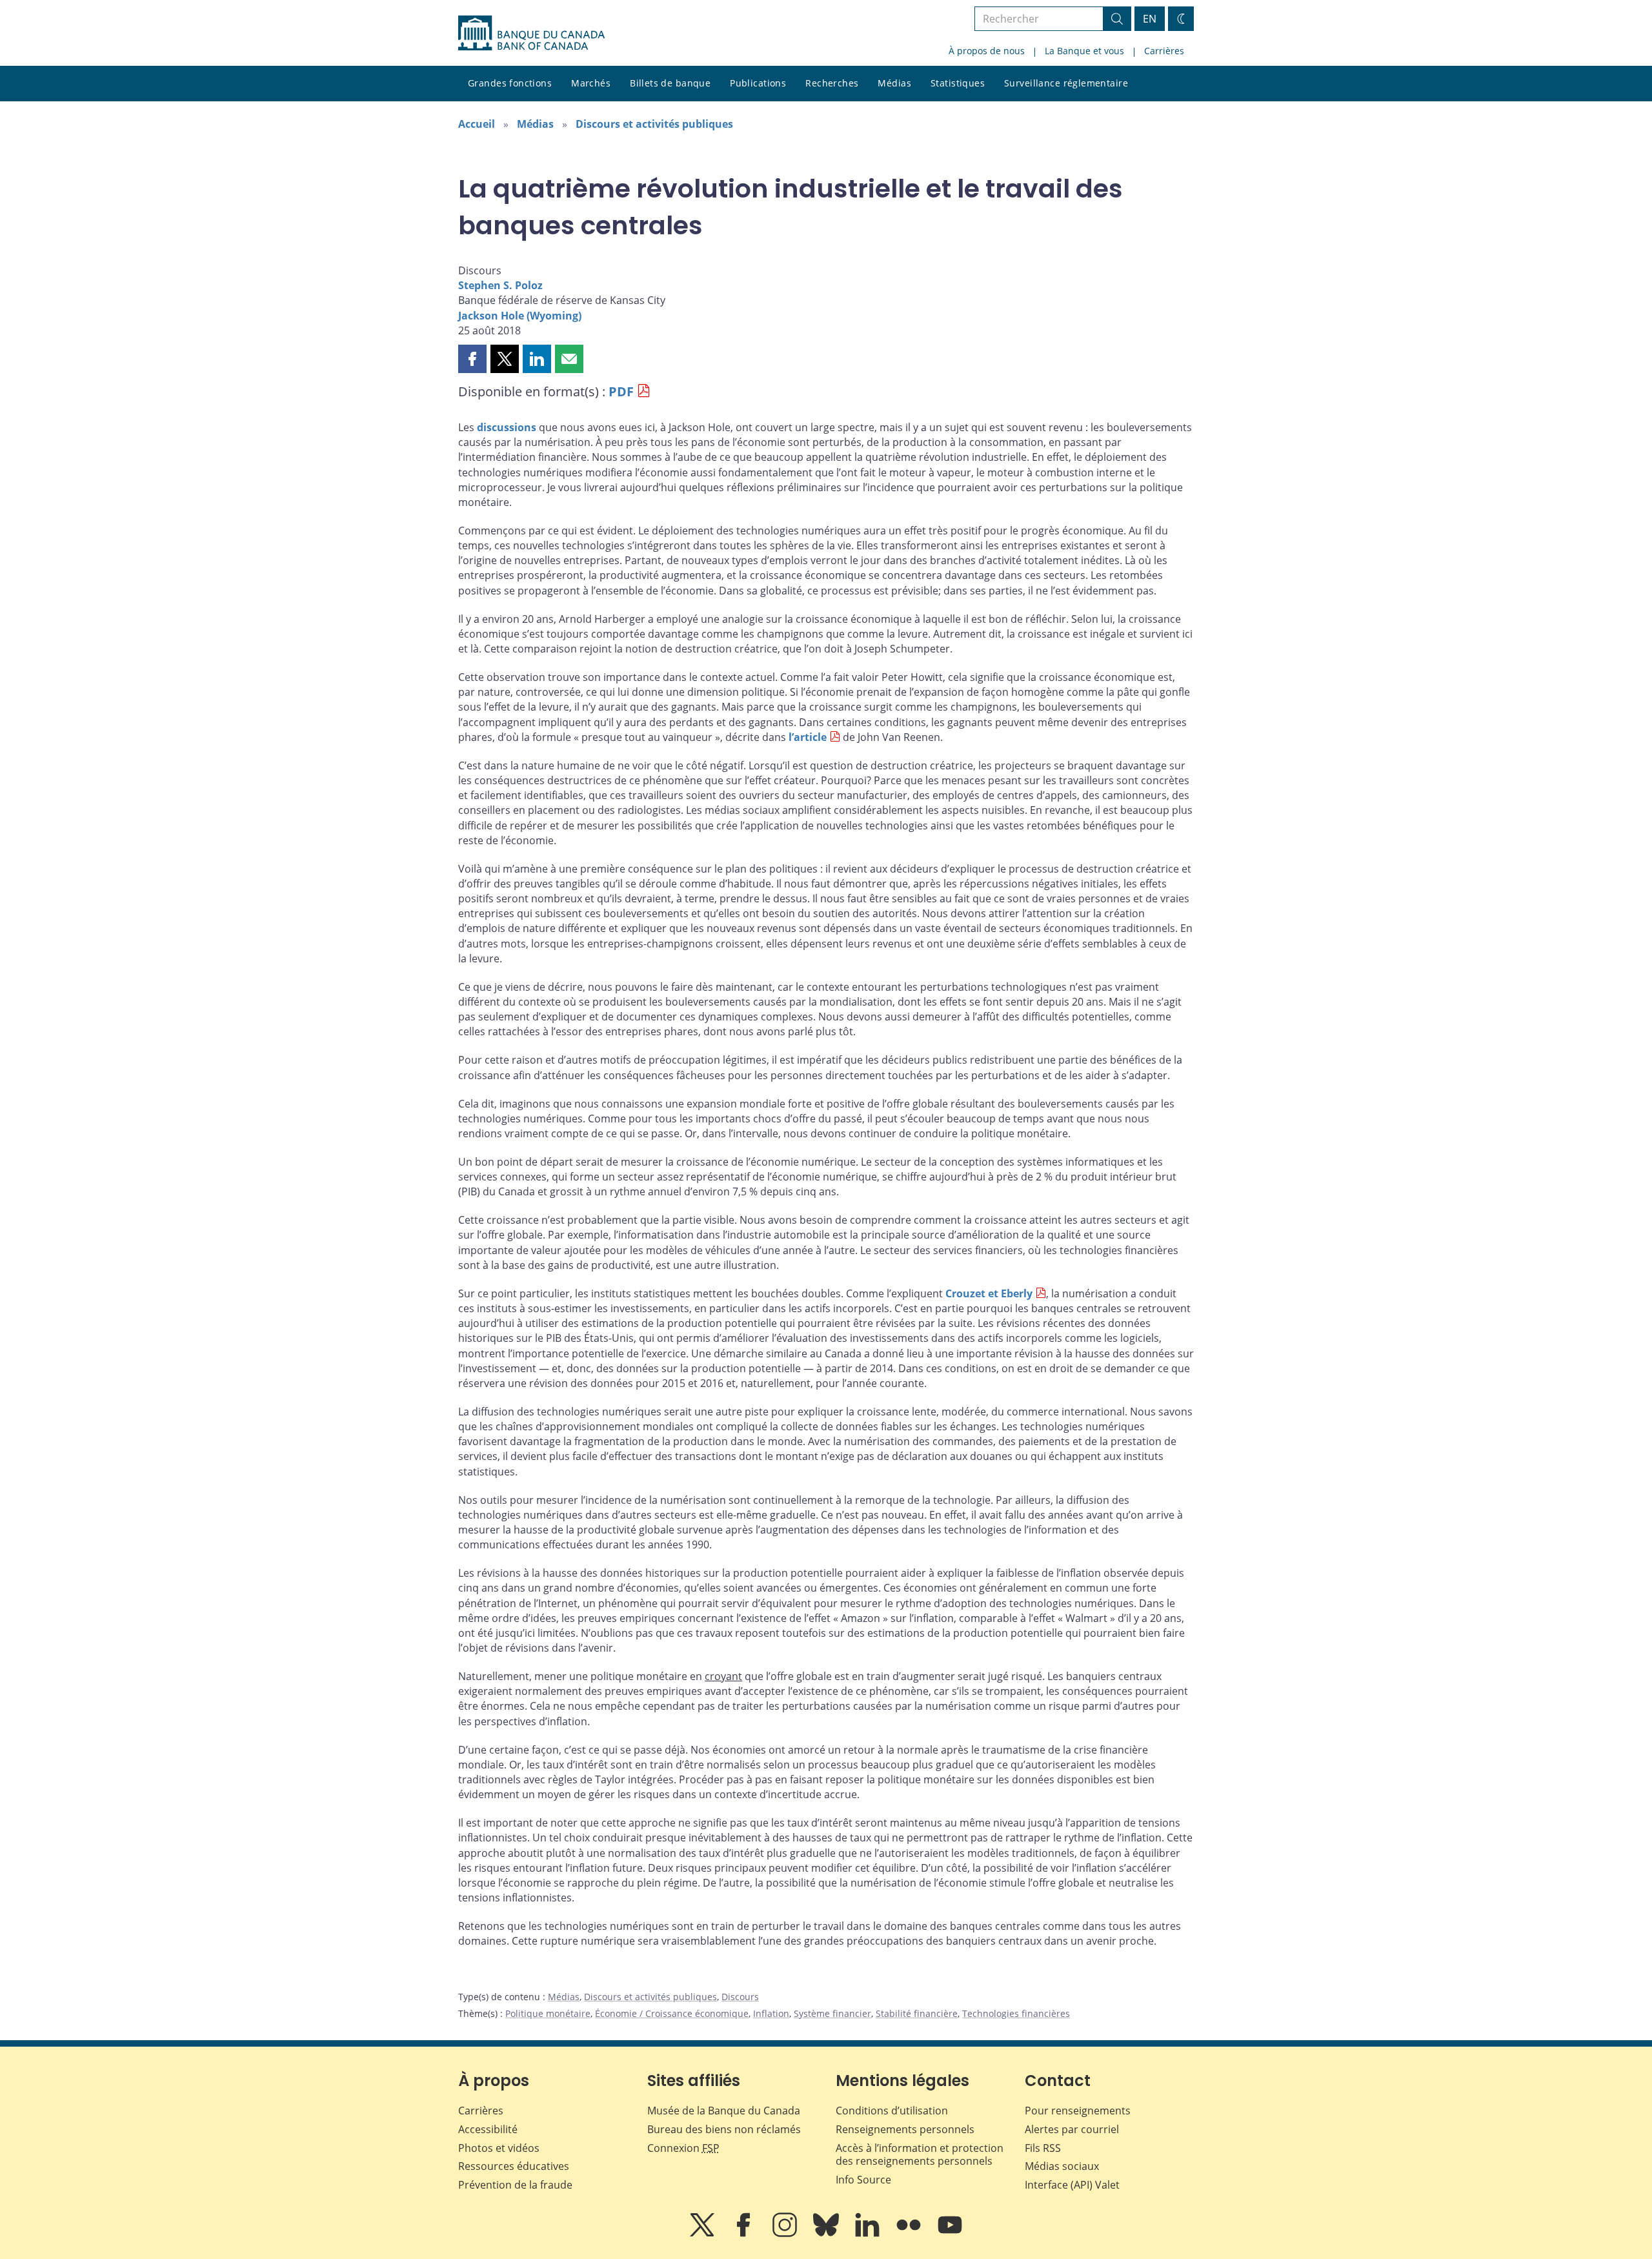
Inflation (771, 2013)
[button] (472, 359)
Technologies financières (1016, 2013)
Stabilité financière (917, 2013)
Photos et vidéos (499, 2148)
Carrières (1164, 51)
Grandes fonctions (510, 83)
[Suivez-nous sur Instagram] (786, 2234)
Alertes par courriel (1072, 2129)
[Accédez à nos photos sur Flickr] (910, 2234)
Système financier (832, 2013)
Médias (894, 83)
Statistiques (958, 83)
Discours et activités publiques (654, 124)
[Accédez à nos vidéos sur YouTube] (950, 2234)
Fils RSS (1043, 2148)
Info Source (863, 2180)
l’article (808, 737)
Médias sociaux (1062, 2166)
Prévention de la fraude (515, 2185)
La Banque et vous (1084, 51)
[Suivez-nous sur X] (703, 2234)
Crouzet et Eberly (989, 1293)
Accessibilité (488, 2129)
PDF (621, 391)
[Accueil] (531, 33)
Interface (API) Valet (1072, 2185)
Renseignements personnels (905, 2129)
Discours (740, 1997)
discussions (507, 427)
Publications (758, 83)
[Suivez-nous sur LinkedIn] (869, 2234)
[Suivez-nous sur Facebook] (745, 2234)
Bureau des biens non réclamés (724, 2129)
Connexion (683, 2148)
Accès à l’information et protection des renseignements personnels (920, 2155)
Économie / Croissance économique (672, 2013)
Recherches (832, 83)
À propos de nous (987, 51)
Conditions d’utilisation (892, 2111)
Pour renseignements (1078, 2111)
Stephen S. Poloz (500, 285)
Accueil (477, 124)
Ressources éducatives (514, 2166)
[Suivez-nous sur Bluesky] (827, 2234)
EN (1150, 19)
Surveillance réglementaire (1066, 83)
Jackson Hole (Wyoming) (520, 316)
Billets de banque (670, 83)
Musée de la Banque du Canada (724, 2111)
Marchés (591, 83)
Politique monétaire (548, 2013)
